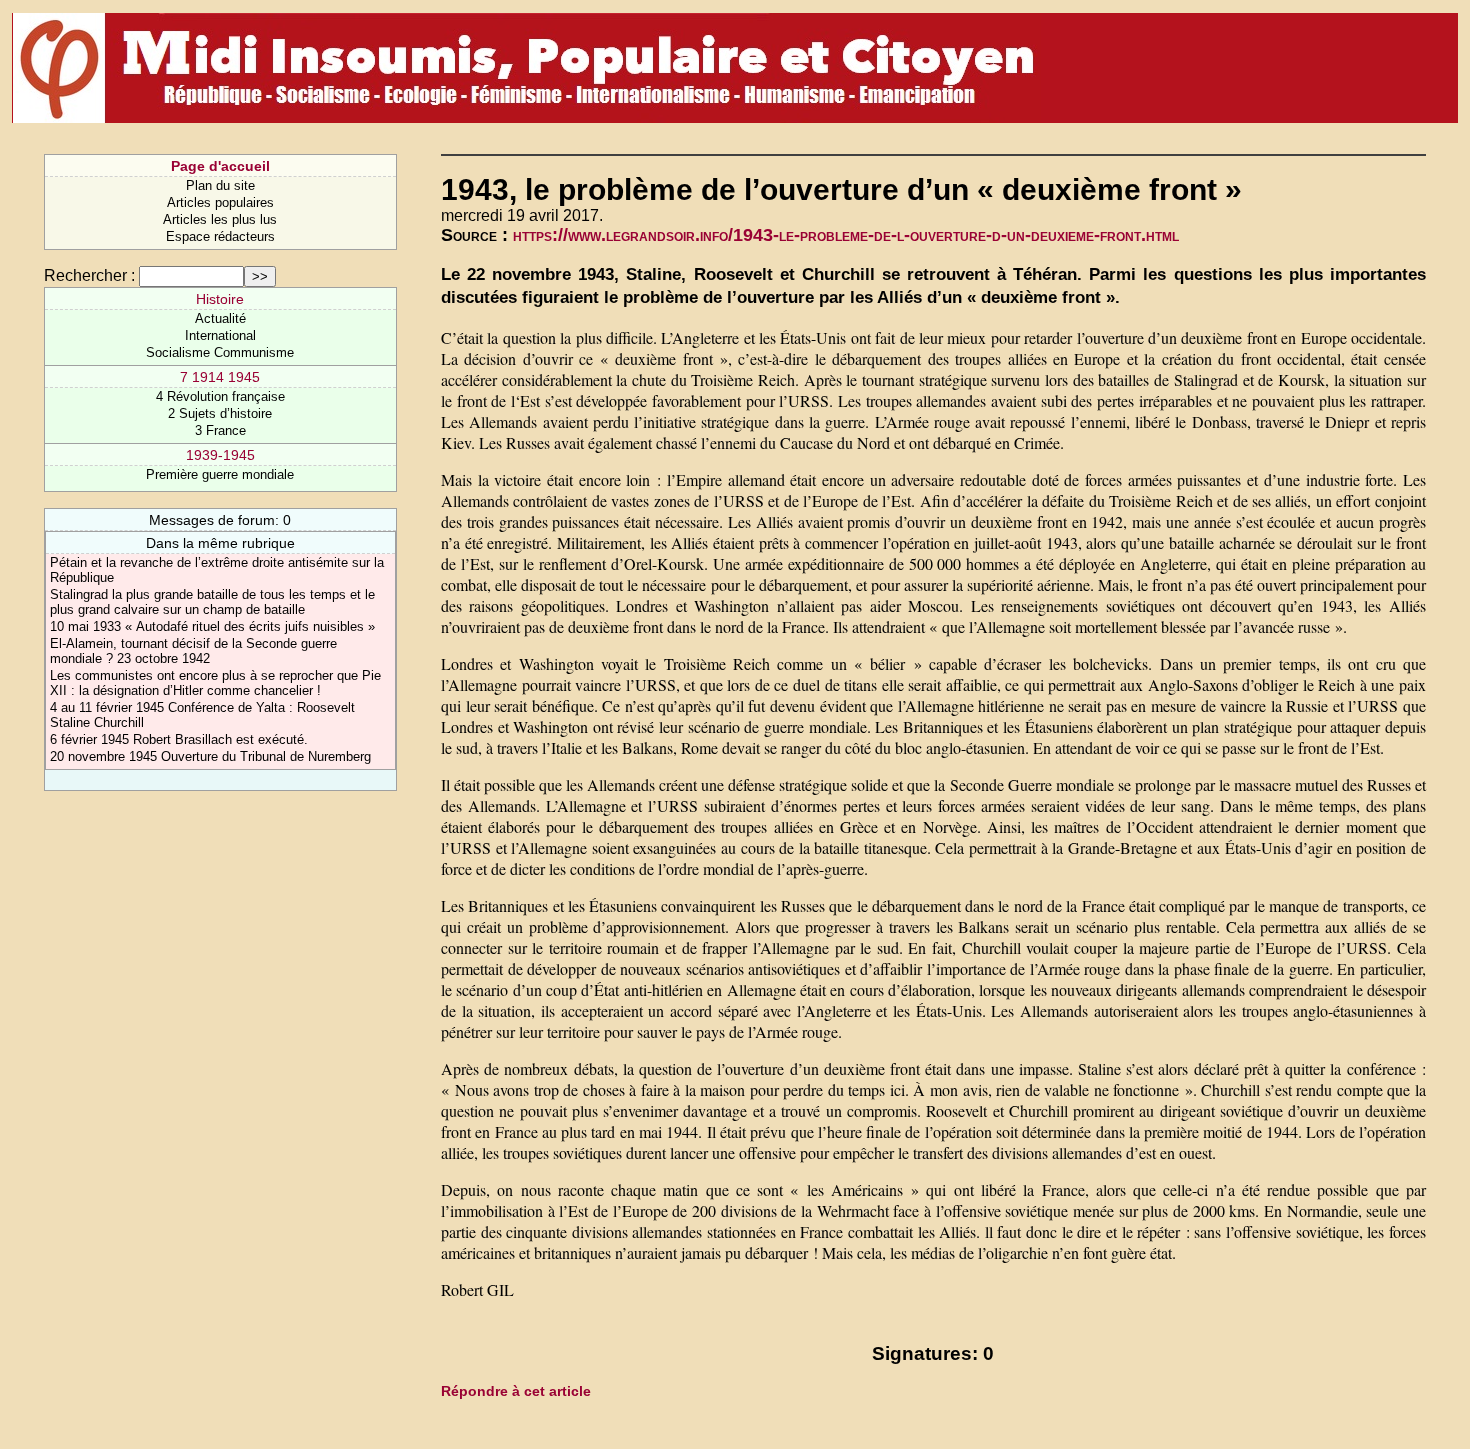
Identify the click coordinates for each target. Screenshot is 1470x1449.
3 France (220, 430)
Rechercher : (89, 275)
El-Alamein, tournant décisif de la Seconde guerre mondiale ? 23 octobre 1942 (193, 651)
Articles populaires (220, 202)
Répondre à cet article (516, 1391)
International (220, 335)
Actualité (220, 318)
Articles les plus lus (220, 219)
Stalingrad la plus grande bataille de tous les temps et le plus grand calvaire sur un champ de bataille (212, 602)
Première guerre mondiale (220, 474)
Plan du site (220, 185)
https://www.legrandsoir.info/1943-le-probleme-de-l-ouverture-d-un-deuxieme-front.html (846, 235)
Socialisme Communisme (220, 352)
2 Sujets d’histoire (220, 413)
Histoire (220, 299)
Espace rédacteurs (220, 236)
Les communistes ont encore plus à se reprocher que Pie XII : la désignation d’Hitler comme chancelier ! (215, 683)
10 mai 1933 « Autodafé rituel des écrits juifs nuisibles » (212, 626)
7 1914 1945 (220, 377)
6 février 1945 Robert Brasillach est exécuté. (179, 739)
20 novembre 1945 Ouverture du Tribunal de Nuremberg (210, 756)
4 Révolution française (220, 396)
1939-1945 (220, 455)
